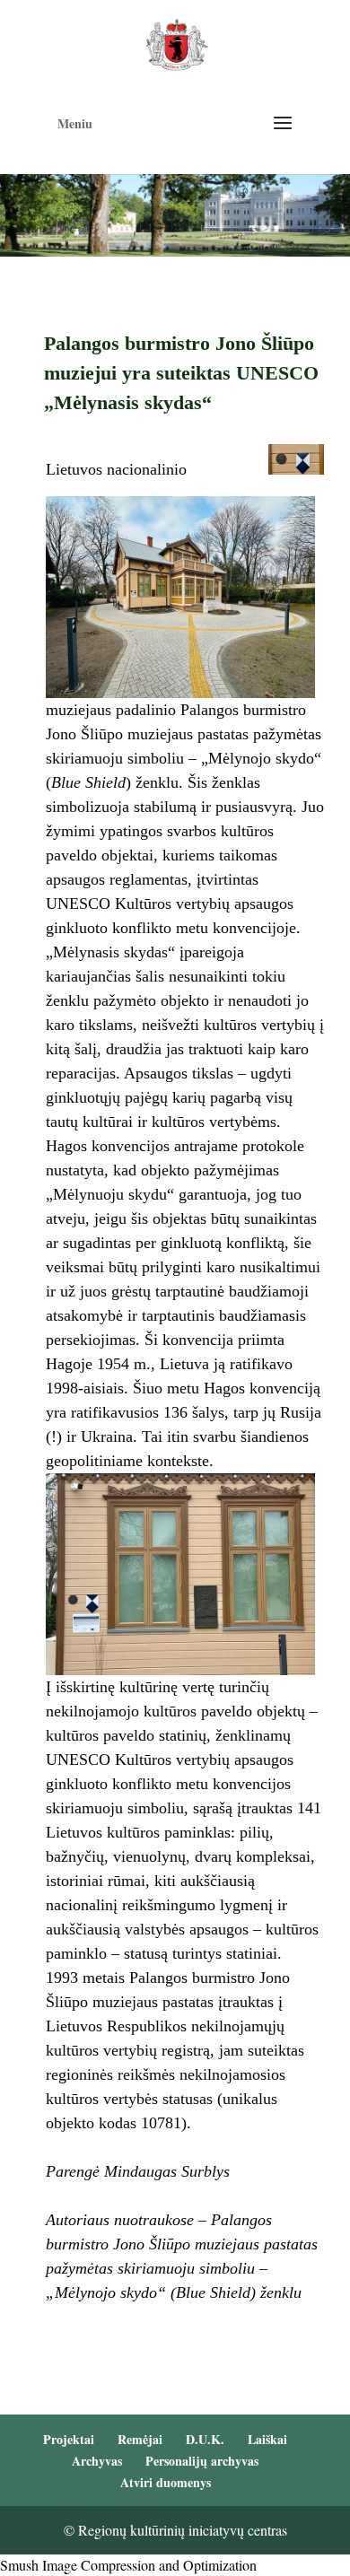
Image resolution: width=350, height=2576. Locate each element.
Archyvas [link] (97, 2461)
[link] (176, 43)
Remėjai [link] (140, 2439)
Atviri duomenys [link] (166, 2482)
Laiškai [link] (267, 2439)
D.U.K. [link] (205, 2439)
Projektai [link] (69, 2439)
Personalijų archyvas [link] (202, 2461)
